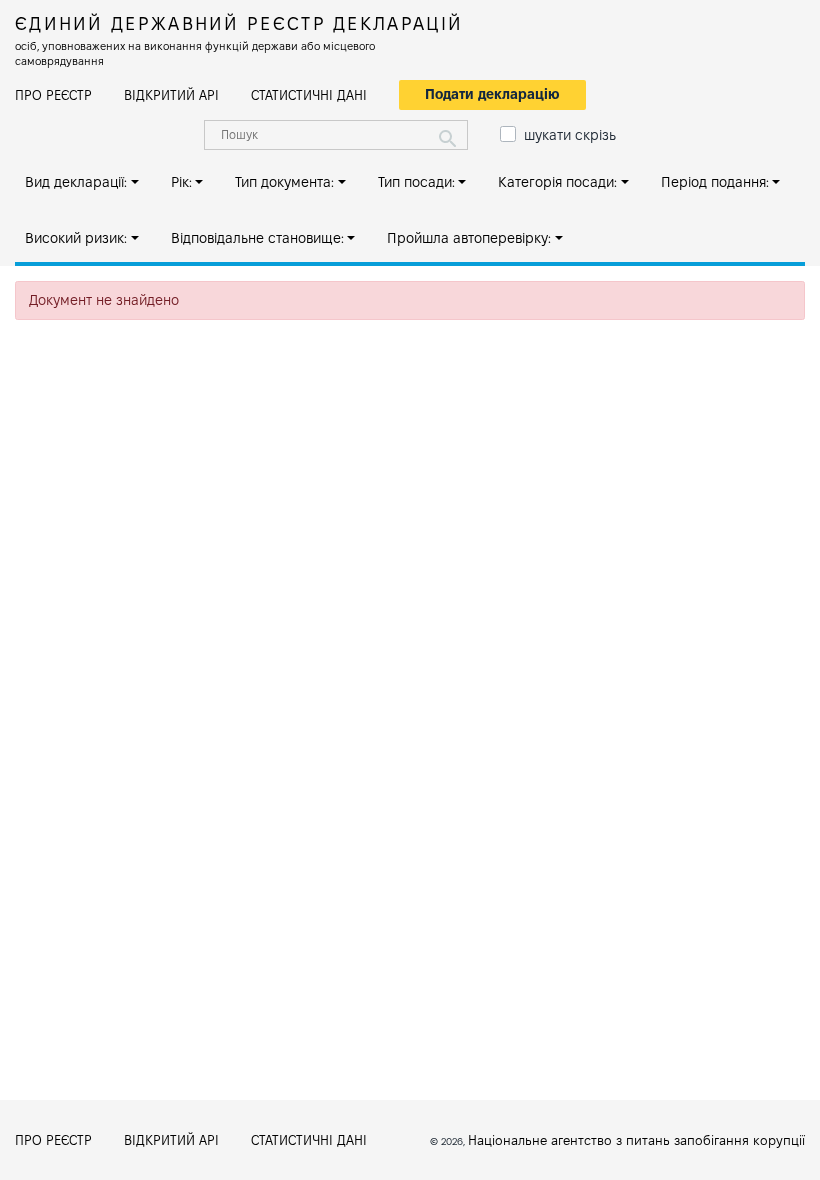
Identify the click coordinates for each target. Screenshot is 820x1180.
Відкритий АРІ (171, 95)
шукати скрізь (570, 135)
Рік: (181, 182)
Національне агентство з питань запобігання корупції (636, 1140)
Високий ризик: (76, 238)
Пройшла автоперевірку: (469, 238)
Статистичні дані (309, 95)
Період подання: (715, 182)
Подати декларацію (492, 94)
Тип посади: (416, 182)
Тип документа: (284, 182)
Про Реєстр (53, 95)
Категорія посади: (557, 182)
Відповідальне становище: (257, 238)
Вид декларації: (76, 182)
